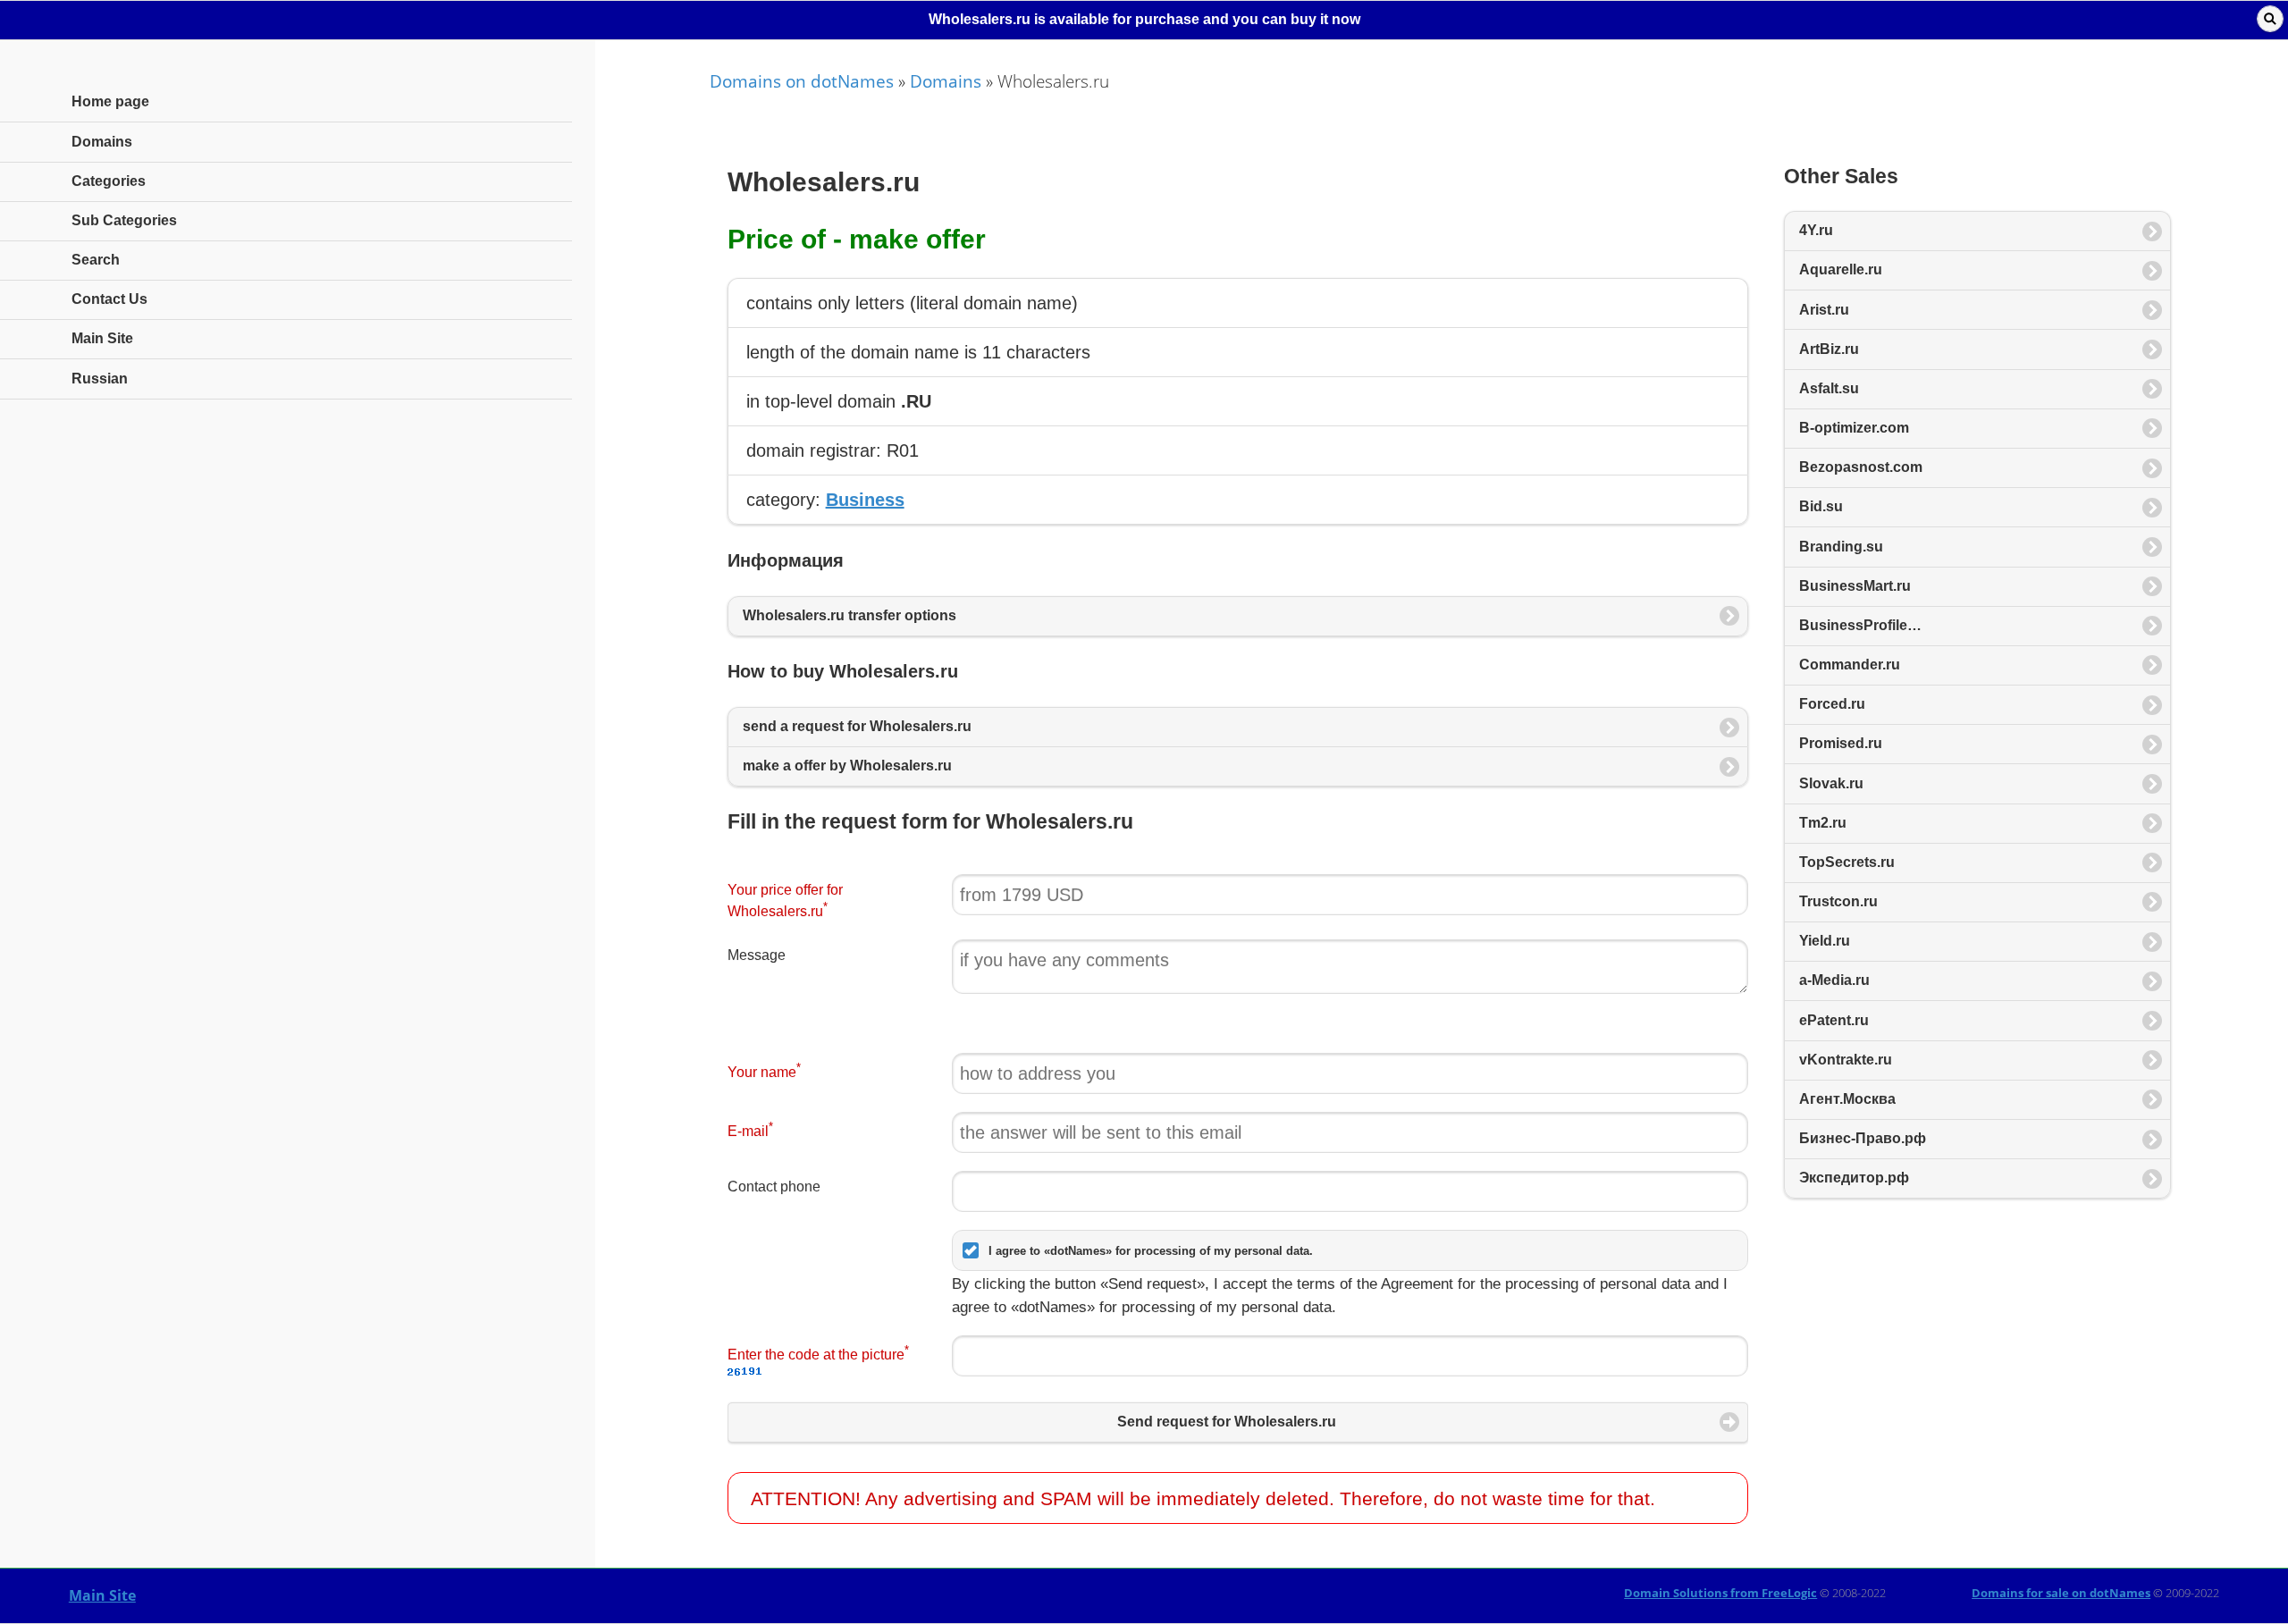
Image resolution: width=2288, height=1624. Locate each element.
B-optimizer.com (1854, 428)
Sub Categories (124, 220)
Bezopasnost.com (1861, 467)
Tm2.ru (1823, 823)
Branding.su (1841, 547)
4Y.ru (1816, 230)
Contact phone (774, 1186)
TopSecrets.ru (1847, 862)
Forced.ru (1832, 704)
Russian (100, 379)
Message (757, 955)
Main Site (102, 1595)
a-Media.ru (1834, 980)
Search (96, 260)
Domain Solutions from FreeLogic (1720, 1593)
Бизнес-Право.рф (1863, 1138)
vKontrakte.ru (1846, 1060)
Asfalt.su (1829, 388)
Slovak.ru (1831, 783)
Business (865, 500)
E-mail (750, 1129)
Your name (764, 1070)
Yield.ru (1825, 941)
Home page (110, 101)
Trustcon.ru (1838, 901)
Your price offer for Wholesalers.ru (785, 901)
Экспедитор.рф (1854, 1178)
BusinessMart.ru (1855, 586)
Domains (946, 81)
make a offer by (847, 766)
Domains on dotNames (802, 81)
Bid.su (1821, 506)
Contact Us (109, 299)
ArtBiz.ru (1829, 349)
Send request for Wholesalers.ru (1227, 1422)
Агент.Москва (1847, 1099)
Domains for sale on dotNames (2061, 1593)
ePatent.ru (1834, 1020)
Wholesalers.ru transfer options (850, 615)
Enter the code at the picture (818, 1353)
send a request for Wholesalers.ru (857, 726)
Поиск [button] (2270, 19)
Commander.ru (1850, 665)
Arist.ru (1824, 310)
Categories (109, 181)
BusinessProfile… (1860, 625)
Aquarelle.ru (1841, 269)
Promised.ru (1841, 743)
